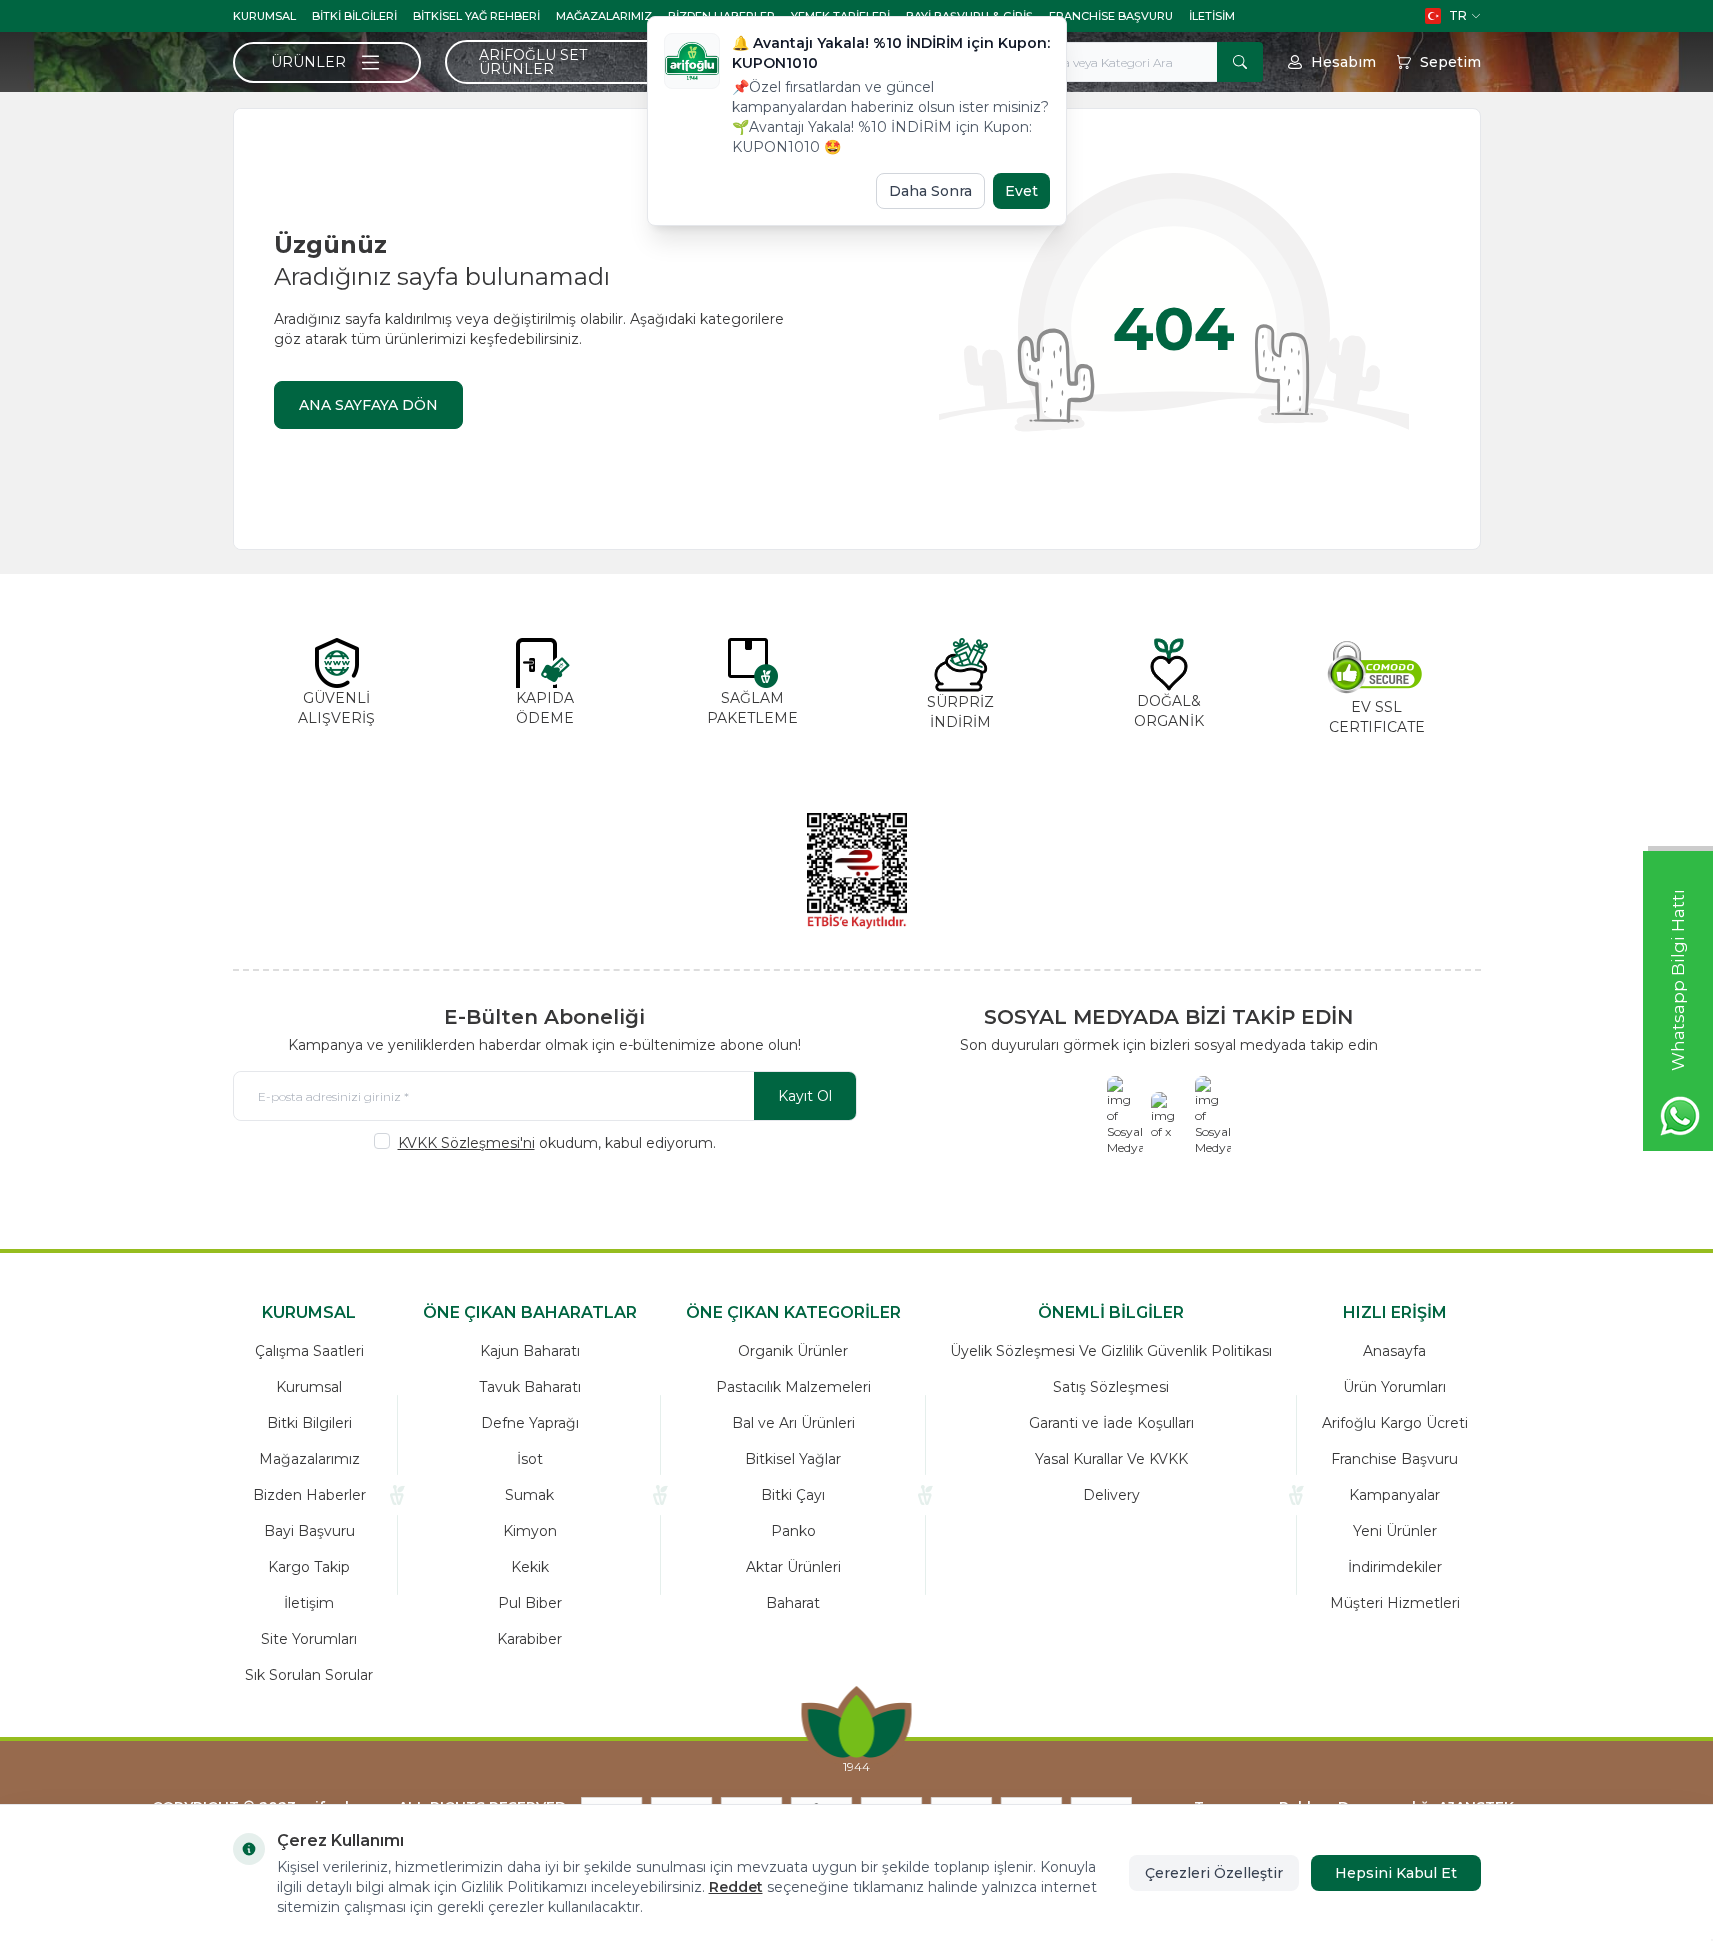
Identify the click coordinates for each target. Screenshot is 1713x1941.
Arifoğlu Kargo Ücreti (1395, 1423)
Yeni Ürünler (1395, 1531)
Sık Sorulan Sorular (309, 1675)
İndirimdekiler (1395, 1567)
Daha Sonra (930, 191)
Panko (793, 1531)
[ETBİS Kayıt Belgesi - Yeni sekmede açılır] (857, 871)
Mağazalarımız (604, 16)
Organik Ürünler (793, 1351)
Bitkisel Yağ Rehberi (476, 16)
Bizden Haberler (309, 1495)
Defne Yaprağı (530, 1423)
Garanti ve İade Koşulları (1111, 1423)
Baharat (793, 1603)
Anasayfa (1394, 1351)
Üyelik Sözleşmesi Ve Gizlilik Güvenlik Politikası (1111, 1351)
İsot (530, 1459)
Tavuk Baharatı (530, 1387)
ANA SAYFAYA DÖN (368, 405)
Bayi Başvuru (309, 1531)
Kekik (530, 1567)
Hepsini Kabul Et (1396, 1873)
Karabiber (529, 1639)
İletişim (309, 1603)
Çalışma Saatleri (309, 1351)
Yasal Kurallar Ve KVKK (1111, 1459)
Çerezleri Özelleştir (1214, 1873)
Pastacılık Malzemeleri (793, 1387)
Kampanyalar (1394, 1495)
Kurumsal (264, 16)
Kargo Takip (309, 1567)
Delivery (1111, 1495)
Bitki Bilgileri (354, 16)
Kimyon (530, 1531)
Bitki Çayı (793, 1495)
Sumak (529, 1495)
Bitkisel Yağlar (793, 1459)
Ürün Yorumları (1394, 1387)
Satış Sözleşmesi (1111, 1387)
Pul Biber (530, 1603)
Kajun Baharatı (530, 1351)
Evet (1021, 191)
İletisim (1212, 16)
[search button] (1240, 62)
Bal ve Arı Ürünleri (793, 1423)
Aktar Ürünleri (793, 1567)
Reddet (736, 1887)
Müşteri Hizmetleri (1395, 1603)
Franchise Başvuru (1111, 16)
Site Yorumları (309, 1639)
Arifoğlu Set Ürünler (533, 62)
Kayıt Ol (805, 1096)
